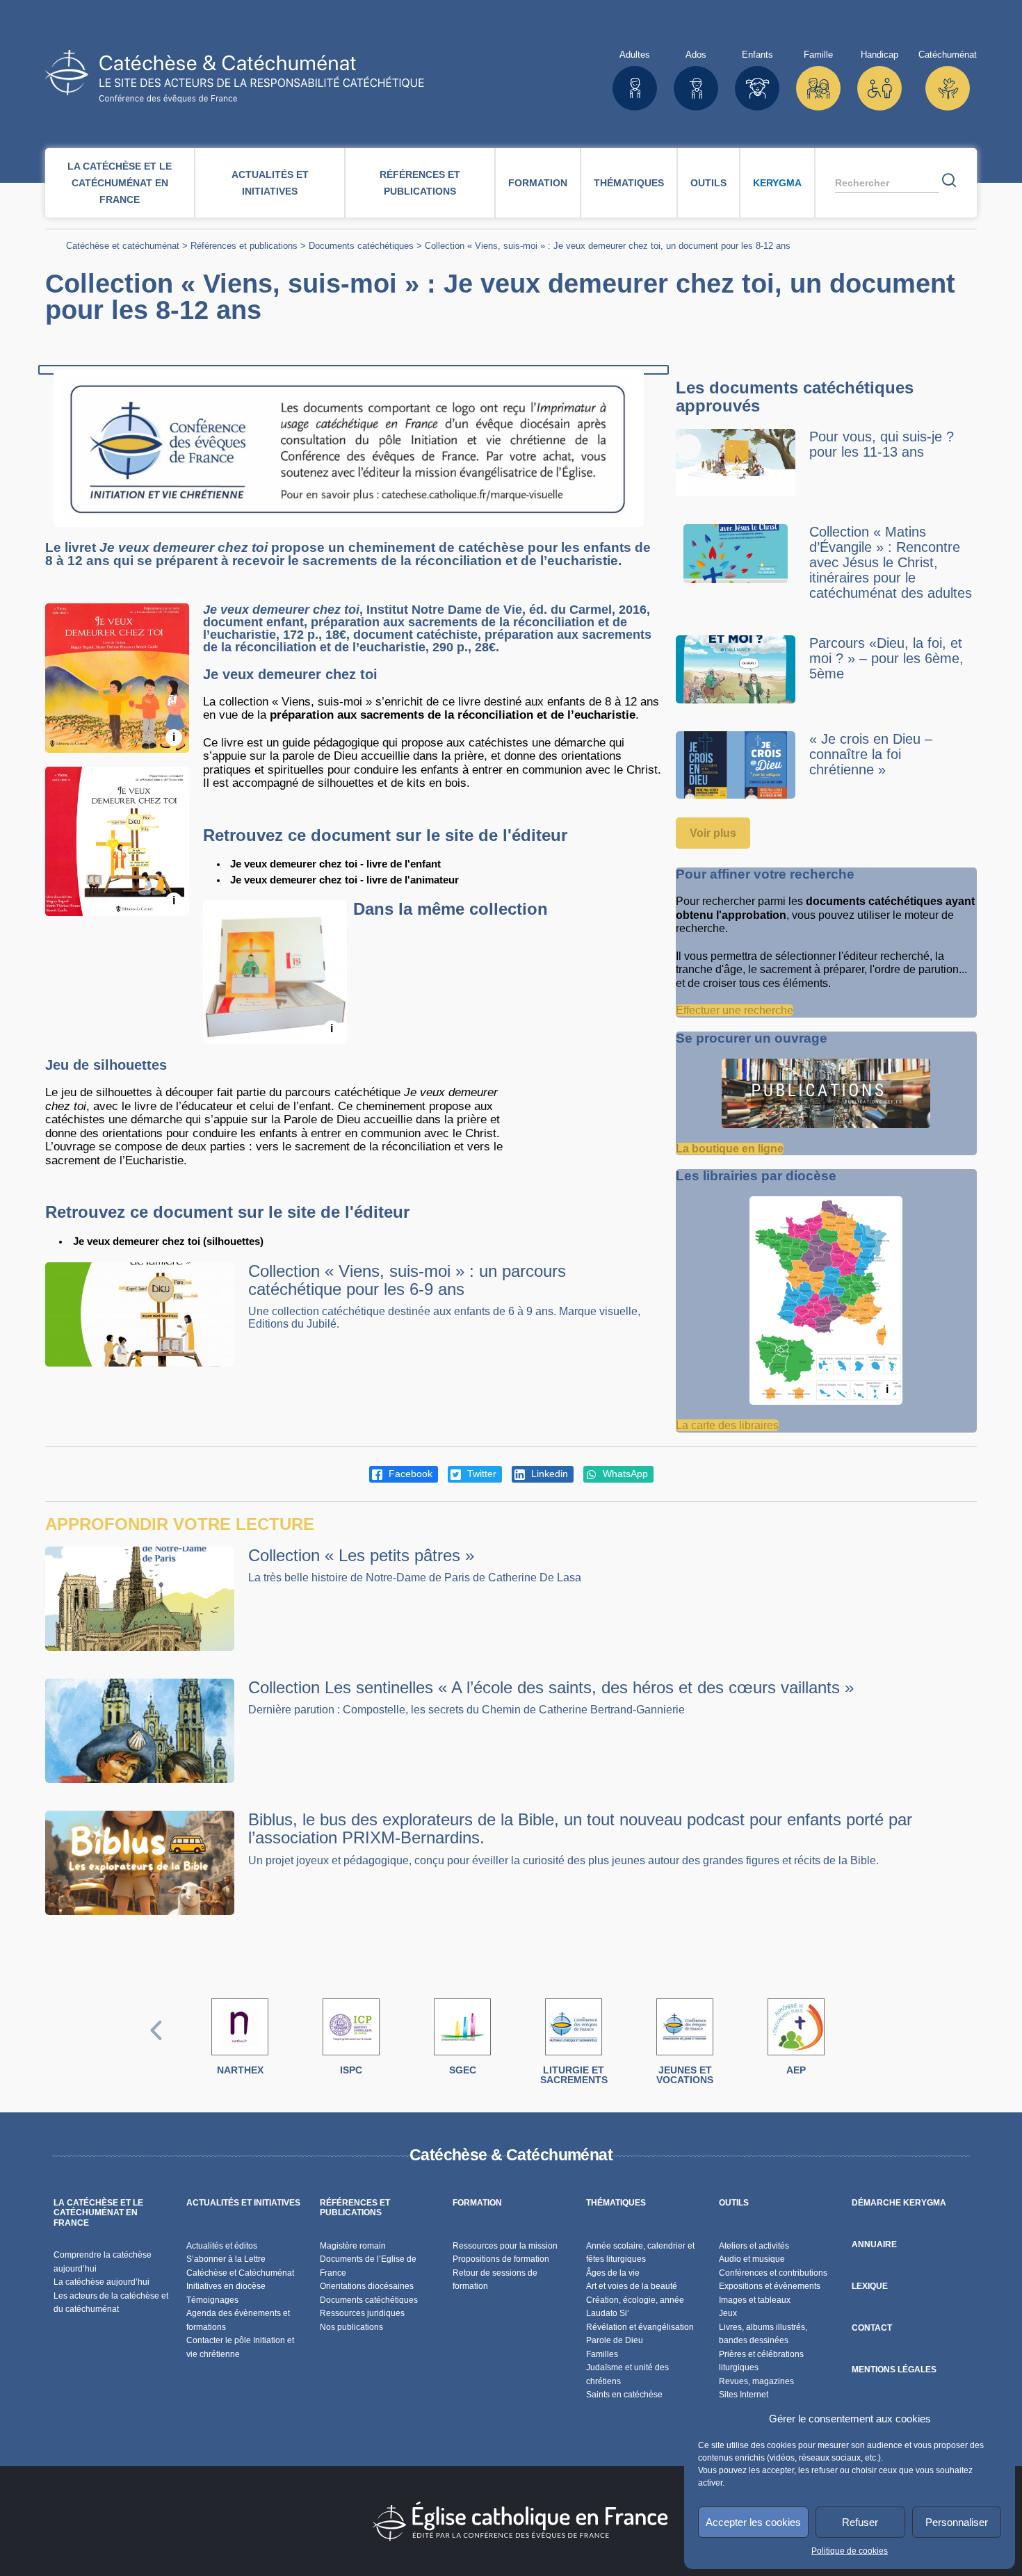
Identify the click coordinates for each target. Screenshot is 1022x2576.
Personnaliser (957, 2522)
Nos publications (351, 2327)
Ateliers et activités (754, 2246)
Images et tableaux (755, 2300)
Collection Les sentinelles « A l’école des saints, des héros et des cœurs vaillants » (551, 1687)
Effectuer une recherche (735, 1010)
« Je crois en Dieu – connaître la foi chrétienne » (871, 754)
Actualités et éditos (222, 2246)
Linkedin (548, 1474)
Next (866, 2045)
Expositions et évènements (770, 2286)
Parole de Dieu (615, 2340)
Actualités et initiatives (270, 183)
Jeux (728, 2313)
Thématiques (629, 183)
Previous (156, 2045)
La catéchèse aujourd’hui (103, 2282)
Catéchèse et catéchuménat (123, 246)
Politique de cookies (850, 2551)
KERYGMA (777, 183)
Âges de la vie (613, 2273)
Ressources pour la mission (505, 2246)
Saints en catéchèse (624, 2395)
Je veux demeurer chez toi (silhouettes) (168, 1241)
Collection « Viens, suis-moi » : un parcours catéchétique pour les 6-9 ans (407, 1280)
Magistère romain (353, 2246)
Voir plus (713, 833)
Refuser (860, 2522)
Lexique (870, 2286)
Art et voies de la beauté (632, 2286)
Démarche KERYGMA (899, 2203)
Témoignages (212, 2300)
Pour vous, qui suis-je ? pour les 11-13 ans (882, 444)
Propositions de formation (501, 2259)
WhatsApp (624, 1474)
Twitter (480, 1474)
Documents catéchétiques (361, 246)
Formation (538, 183)
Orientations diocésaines (367, 2286)
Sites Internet (744, 2395)
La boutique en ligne (730, 1149)
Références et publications (420, 183)
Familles (602, 2354)
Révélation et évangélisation (640, 2327)
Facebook (409, 1474)
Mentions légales (894, 2370)
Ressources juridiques (362, 2313)
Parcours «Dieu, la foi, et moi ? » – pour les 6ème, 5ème (886, 658)
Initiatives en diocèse (226, 2286)
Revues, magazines (756, 2381)
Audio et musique (752, 2259)
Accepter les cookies (753, 2522)
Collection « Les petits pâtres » (361, 1555)
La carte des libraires (727, 1425)
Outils (708, 183)
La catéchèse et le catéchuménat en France (120, 183)
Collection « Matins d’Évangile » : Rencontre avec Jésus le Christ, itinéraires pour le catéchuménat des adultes (891, 562)
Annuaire (874, 2244)
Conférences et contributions (773, 2273)
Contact (872, 2328)
